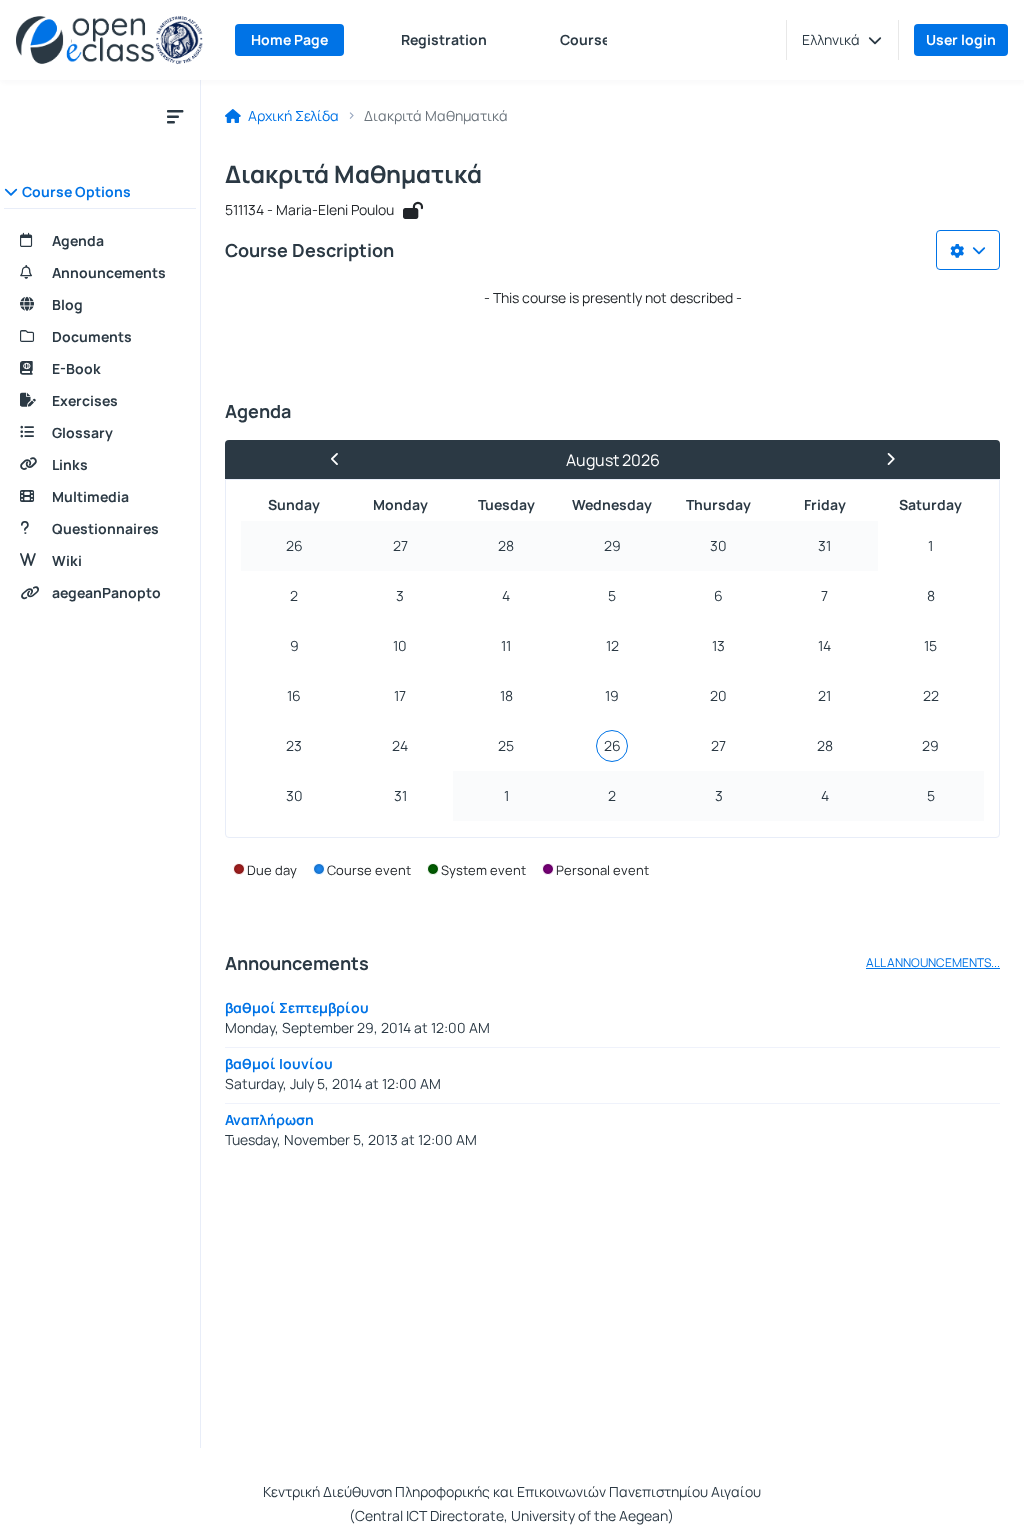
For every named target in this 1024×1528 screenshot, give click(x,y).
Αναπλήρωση (269, 1119)
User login (961, 39)
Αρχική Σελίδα (292, 116)
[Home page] (109, 40)
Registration (444, 39)
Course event (369, 870)
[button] (842, 40)
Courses (589, 39)
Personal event (602, 870)
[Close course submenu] (175, 116)
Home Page (289, 39)
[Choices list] (968, 250)
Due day (272, 870)
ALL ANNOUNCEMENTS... (933, 963)
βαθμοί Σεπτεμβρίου (297, 1007)
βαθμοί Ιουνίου (279, 1063)
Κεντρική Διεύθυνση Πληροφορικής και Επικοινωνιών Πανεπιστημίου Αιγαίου (512, 1491)
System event (483, 870)
